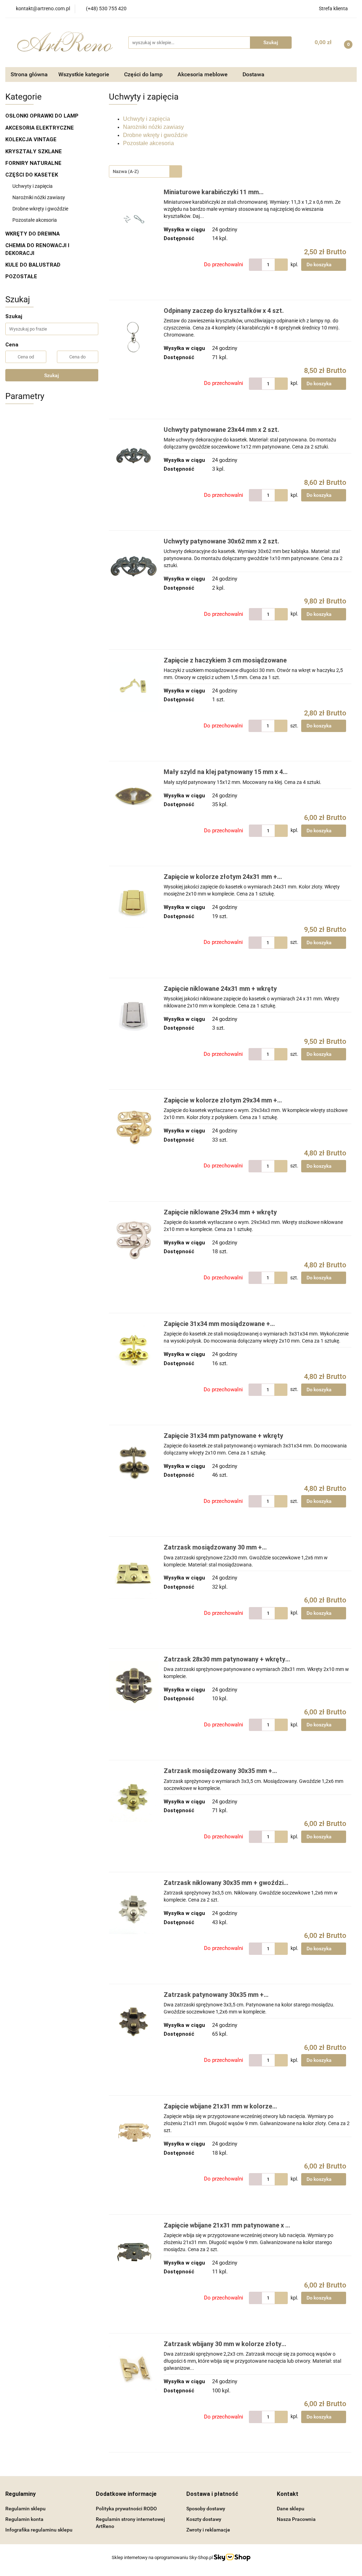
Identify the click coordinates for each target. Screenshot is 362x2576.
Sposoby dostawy (206, 2509)
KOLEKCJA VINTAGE (32, 139)
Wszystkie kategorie (84, 74)
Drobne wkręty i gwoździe (40, 209)
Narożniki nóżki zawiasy (39, 197)
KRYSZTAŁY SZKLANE (34, 151)
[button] (21, 2494)
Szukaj (52, 375)
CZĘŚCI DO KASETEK (32, 175)
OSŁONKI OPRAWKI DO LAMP (43, 116)
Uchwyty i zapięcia (33, 186)
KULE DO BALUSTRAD (33, 265)
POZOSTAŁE (21, 276)
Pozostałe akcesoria (35, 220)
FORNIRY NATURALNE (34, 163)
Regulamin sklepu (25, 2509)
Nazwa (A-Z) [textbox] (126, 171)
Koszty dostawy (204, 2519)
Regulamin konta (24, 2519)
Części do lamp (144, 74)
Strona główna (29, 74)
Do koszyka (320, 264)
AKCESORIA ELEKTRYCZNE (40, 128)
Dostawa (253, 74)
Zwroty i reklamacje (208, 2530)
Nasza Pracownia (296, 2519)
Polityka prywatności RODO (126, 2509)
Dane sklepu (291, 2509)
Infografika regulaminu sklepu (39, 2530)
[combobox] (145, 171)
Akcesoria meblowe (203, 74)
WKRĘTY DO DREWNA (33, 234)
